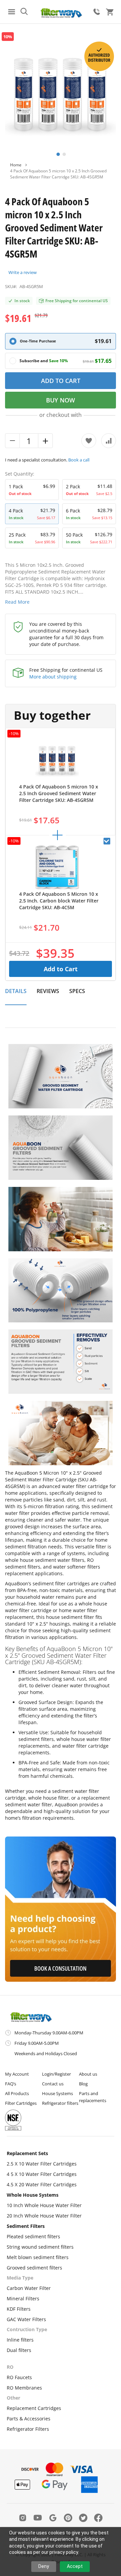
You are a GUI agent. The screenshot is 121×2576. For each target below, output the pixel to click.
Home (16, 165)
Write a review (23, 272)
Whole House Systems (33, 2195)
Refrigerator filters (60, 2103)
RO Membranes (24, 2388)
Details (16, 991)
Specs (77, 991)
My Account (17, 2074)
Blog (83, 2084)
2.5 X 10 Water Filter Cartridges (42, 2164)
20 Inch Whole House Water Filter (44, 2216)
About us (88, 2074)
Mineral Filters (23, 2298)
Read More (17, 602)
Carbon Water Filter (29, 2288)
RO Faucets (19, 2377)
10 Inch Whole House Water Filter (44, 2205)
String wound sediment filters (40, 2247)
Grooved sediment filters (34, 2268)
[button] (57, 154)
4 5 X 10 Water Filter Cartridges (42, 2174)
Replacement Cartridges (34, 2408)
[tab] (16, 995)
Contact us (53, 2084)
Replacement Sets (27, 2153)
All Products (17, 2093)
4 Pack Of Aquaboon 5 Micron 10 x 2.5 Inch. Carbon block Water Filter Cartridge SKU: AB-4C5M (59, 901)
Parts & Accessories (29, 2419)
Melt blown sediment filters (38, 2257)
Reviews (48, 991)
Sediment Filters (26, 2226)
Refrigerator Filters (28, 2429)
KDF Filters (19, 2309)
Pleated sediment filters (33, 2236)
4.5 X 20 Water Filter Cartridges (42, 2184)
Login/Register (56, 2074)
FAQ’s (11, 2084)
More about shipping (53, 677)
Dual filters (19, 2350)
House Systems (57, 2093)
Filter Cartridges (21, 2103)
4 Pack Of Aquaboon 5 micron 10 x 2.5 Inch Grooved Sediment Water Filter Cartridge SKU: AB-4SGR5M (59, 793)
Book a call (79, 460)
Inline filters (20, 2340)
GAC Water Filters (26, 2319)
